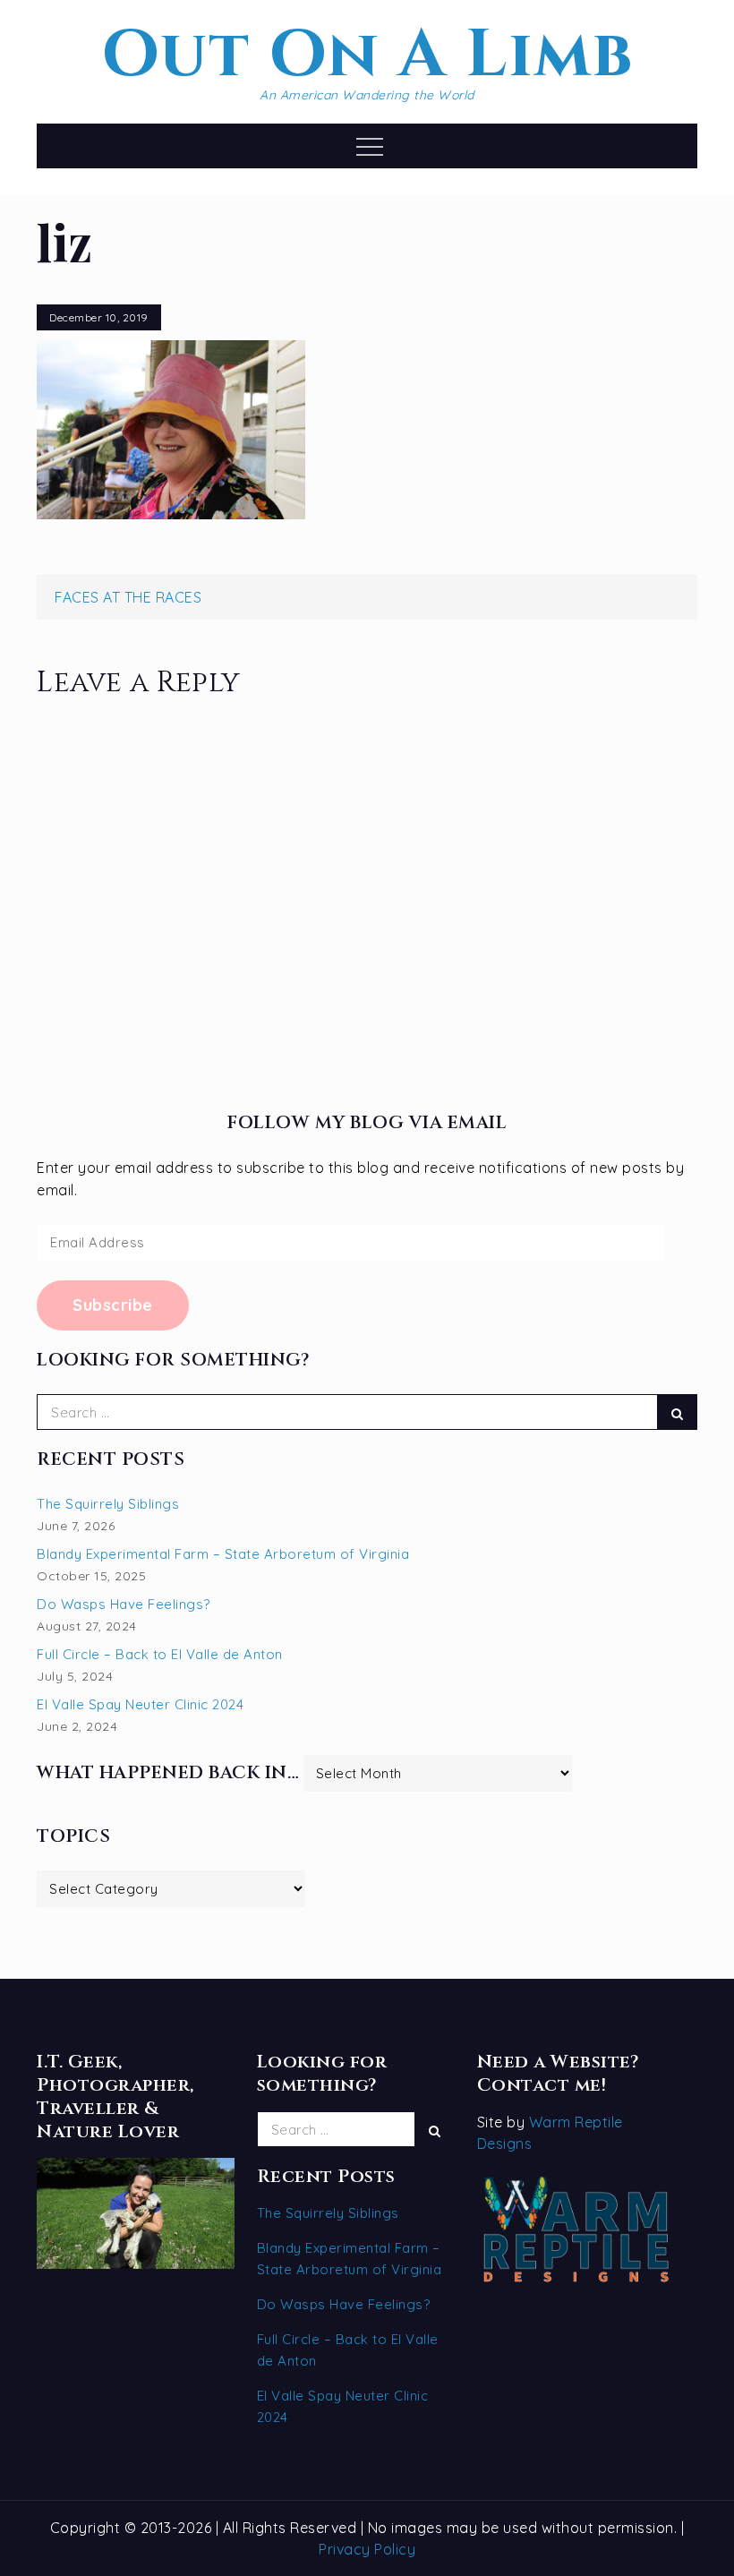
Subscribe (113, 1305)
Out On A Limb (367, 56)
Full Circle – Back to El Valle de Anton (160, 1654)
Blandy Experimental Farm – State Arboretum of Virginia (223, 1554)
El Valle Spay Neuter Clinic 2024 (140, 1704)
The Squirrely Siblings (108, 1504)
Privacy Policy (367, 2549)
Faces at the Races (128, 597)
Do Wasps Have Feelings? (124, 1604)
